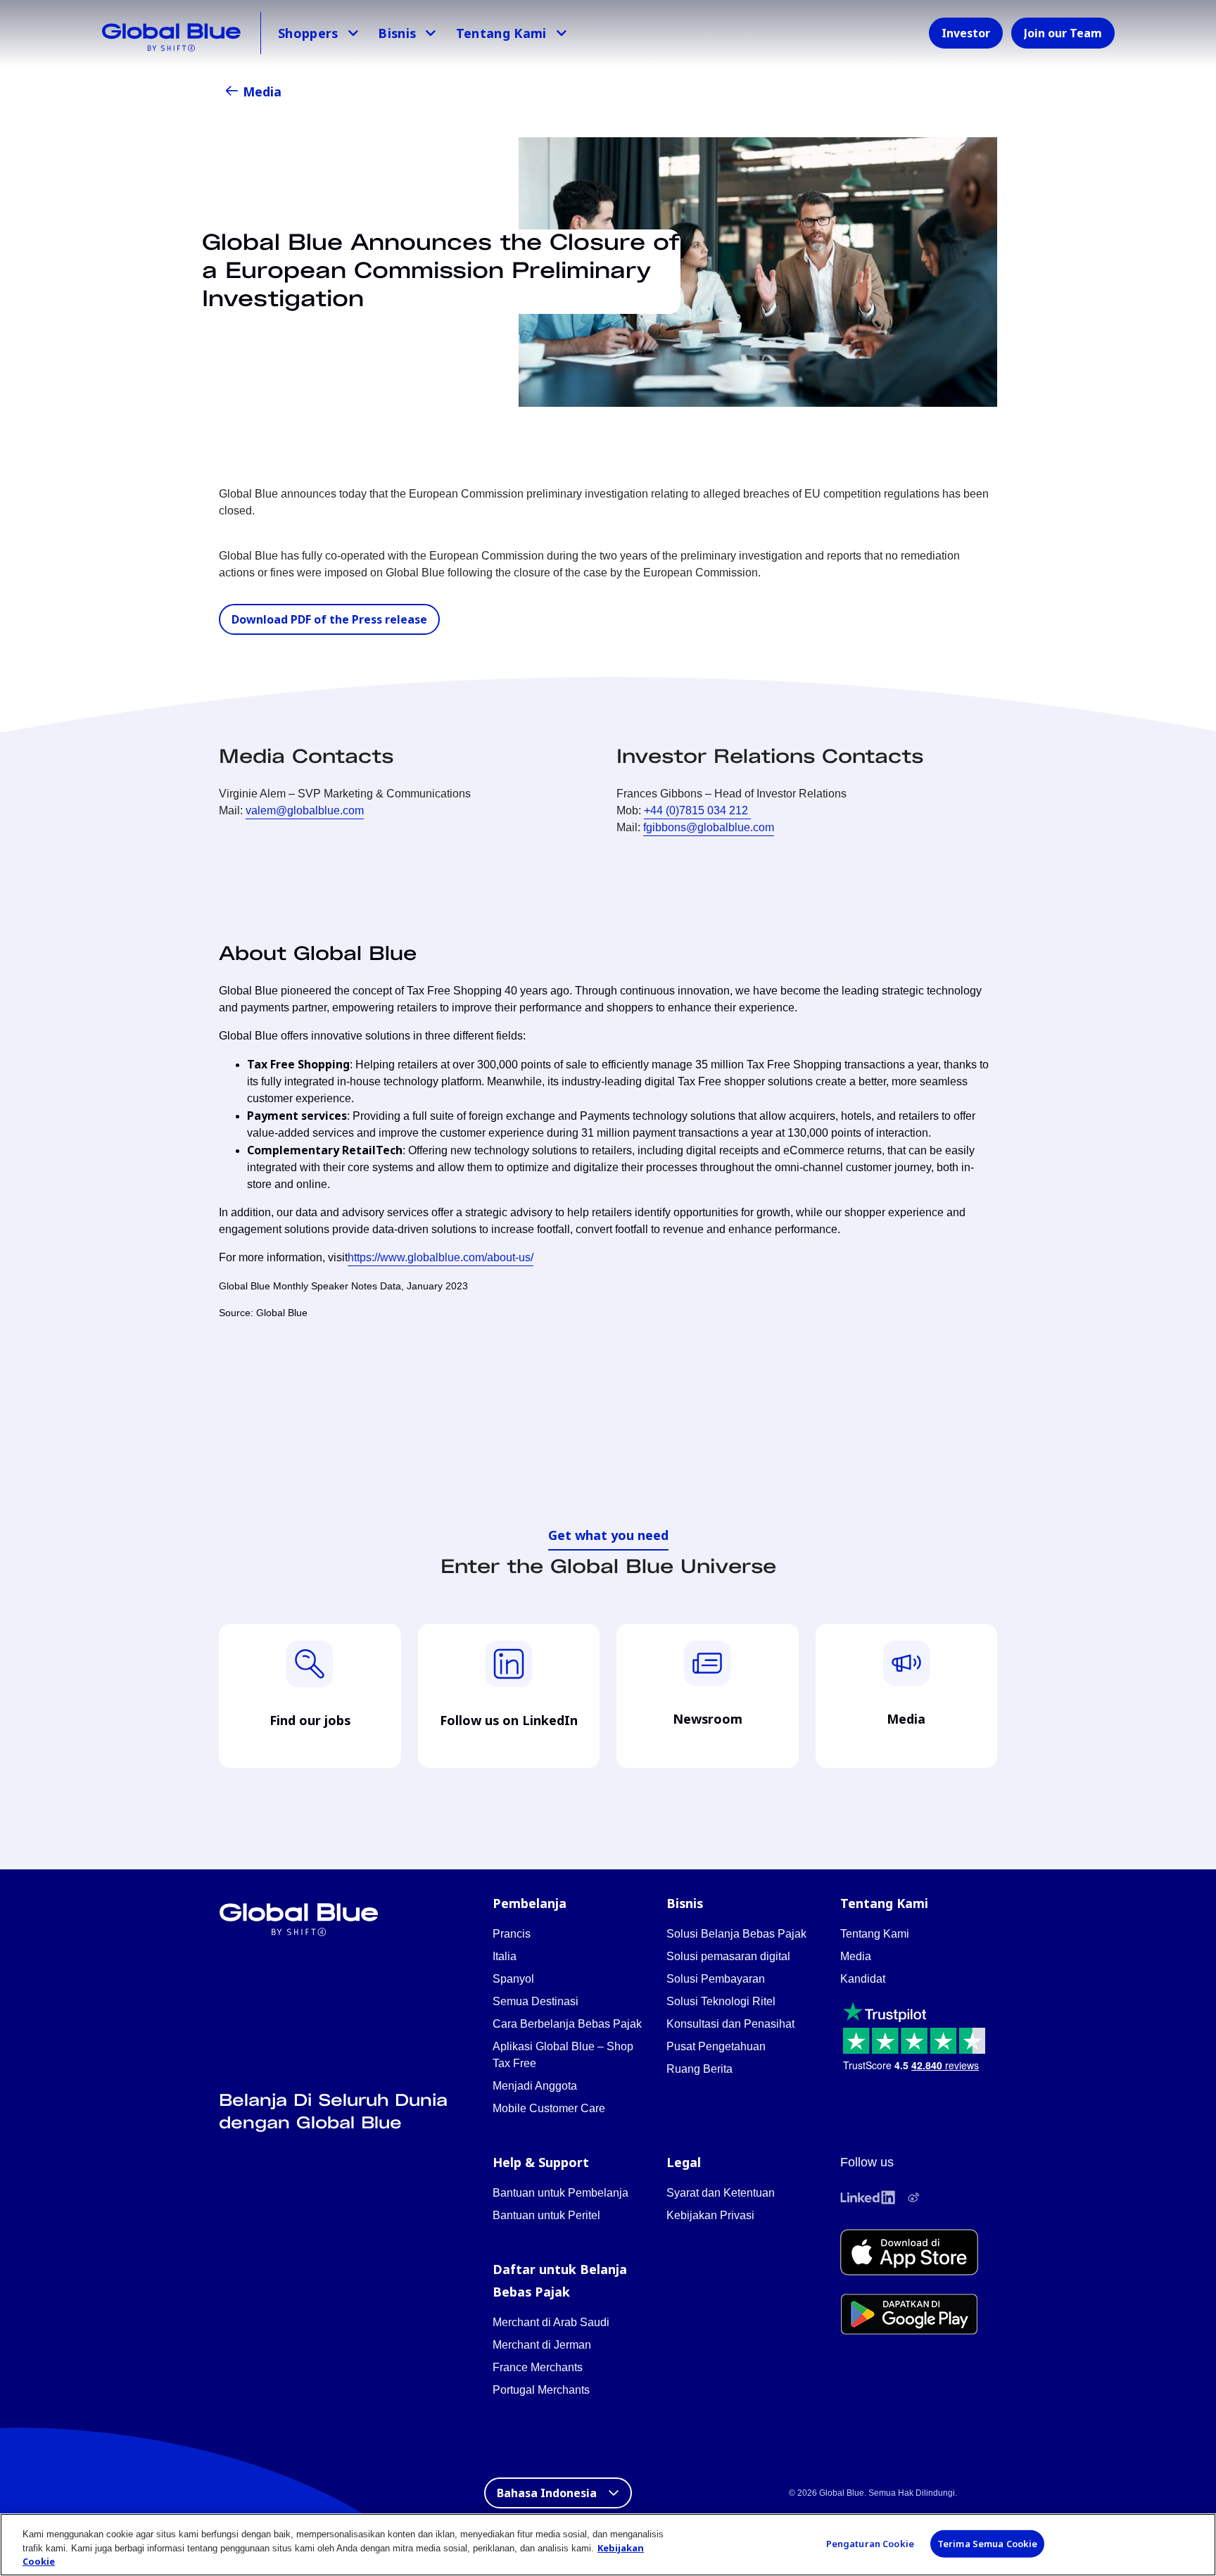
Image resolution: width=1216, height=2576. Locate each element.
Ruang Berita (699, 2069)
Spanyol (513, 1979)
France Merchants (538, 2367)
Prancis (512, 1934)
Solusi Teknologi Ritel (721, 2001)
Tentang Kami (501, 33)
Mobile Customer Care (549, 2108)
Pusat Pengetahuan (716, 2046)
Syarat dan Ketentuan (721, 2193)
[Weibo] (913, 2197)
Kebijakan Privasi (710, 2215)
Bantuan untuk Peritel (546, 2215)
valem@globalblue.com (305, 810)
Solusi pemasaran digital (728, 1956)
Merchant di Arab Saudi (551, 2322)
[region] (608, 2545)
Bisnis (397, 33)
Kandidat (863, 1979)
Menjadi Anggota (535, 2086)
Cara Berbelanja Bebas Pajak (567, 2024)
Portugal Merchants (541, 2390)
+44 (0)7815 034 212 (697, 810)
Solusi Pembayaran (716, 1979)
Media (262, 91)
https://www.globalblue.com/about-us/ (441, 1257)
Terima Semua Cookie (987, 2543)
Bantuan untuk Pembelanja (560, 2193)
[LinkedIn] (868, 2197)
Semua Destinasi (536, 2001)
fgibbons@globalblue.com (709, 827)
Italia (505, 1956)
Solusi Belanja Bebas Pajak (736, 1934)
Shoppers (308, 33)
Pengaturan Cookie (870, 2543)
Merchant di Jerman (542, 2345)
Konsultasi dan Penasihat (730, 2024)
